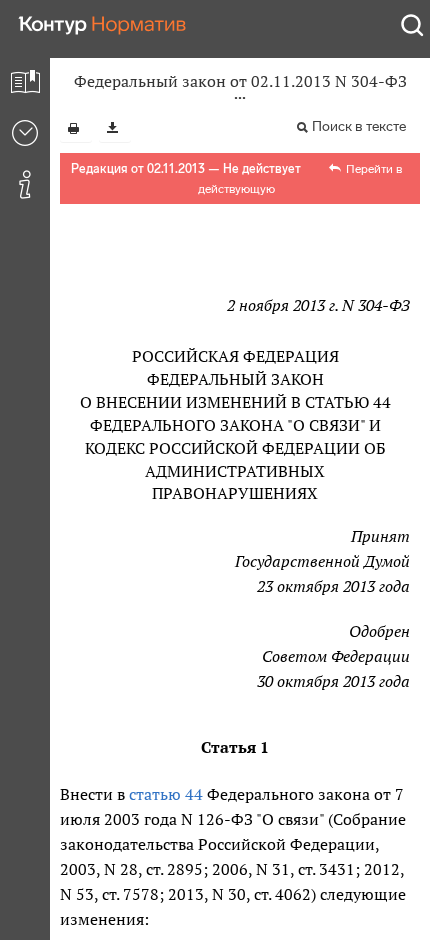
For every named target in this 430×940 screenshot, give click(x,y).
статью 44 (166, 794)
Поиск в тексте (359, 126)
